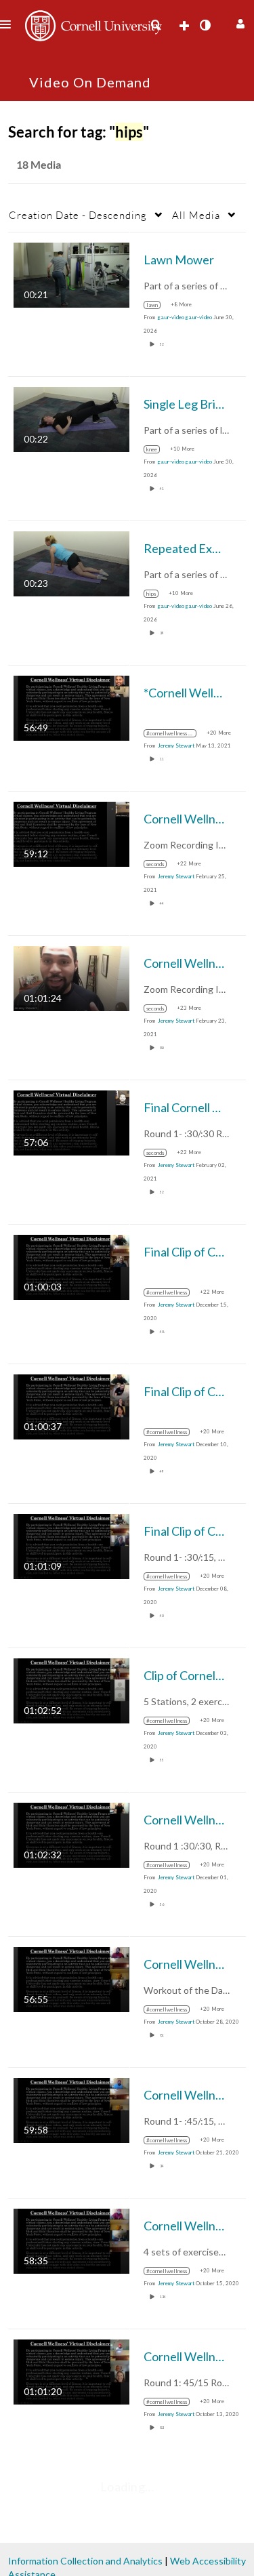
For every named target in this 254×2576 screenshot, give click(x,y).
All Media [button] (196, 215)
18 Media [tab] (39, 164)
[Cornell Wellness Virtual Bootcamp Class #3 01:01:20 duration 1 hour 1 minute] (71, 2371)
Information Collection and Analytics (85, 2561)
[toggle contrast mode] (205, 25)
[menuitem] (156, 25)
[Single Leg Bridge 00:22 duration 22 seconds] (71, 418)
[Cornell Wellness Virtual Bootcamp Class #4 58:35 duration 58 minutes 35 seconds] (71, 2240)
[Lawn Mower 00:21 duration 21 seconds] (71, 274)
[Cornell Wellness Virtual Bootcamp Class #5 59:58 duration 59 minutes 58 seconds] (71, 2109)
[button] (239, 22)
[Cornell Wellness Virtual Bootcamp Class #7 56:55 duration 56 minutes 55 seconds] (71, 1979)
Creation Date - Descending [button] (78, 215)
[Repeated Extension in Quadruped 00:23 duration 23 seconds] (71, 563)
